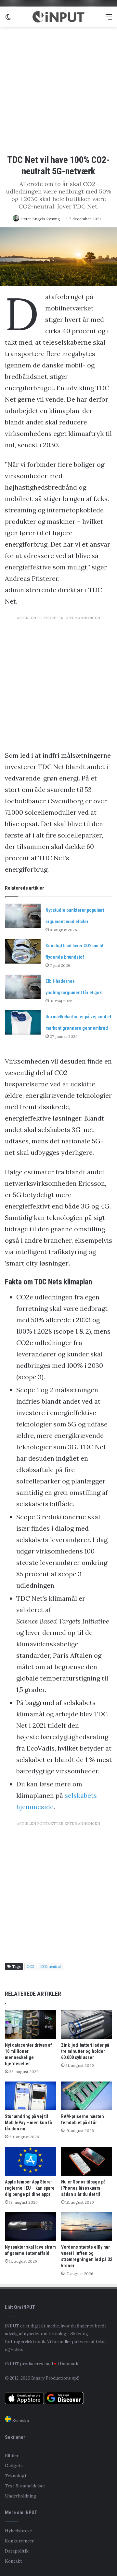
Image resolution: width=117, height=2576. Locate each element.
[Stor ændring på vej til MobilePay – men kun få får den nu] (30, 2096)
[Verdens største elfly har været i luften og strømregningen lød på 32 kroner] (87, 2227)
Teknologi (15, 2476)
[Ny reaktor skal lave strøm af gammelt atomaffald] (30, 2227)
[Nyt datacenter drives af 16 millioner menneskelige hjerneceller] (30, 2024)
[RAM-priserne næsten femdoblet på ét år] (87, 2096)
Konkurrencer (19, 2541)
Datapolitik (17, 2551)
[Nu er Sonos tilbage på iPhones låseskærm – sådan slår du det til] (87, 2161)
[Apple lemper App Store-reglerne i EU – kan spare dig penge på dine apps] (30, 2161)
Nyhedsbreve (18, 2531)
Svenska (20, 2421)
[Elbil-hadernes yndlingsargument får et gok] (23, 987)
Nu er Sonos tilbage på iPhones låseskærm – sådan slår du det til (83, 2188)
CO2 (30, 1967)
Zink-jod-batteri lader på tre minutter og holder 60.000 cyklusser (85, 2051)
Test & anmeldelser (25, 2486)
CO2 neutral (51, 1967)
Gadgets (14, 2466)
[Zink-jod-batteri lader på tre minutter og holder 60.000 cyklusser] (87, 2024)
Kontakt (13, 2561)
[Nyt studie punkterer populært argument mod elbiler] (23, 916)
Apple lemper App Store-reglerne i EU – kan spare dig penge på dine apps (30, 2188)
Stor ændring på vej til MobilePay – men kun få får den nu (28, 2123)
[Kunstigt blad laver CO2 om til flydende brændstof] (23, 951)
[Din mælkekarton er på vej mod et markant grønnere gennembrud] (23, 1022)
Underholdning (21, 2496)
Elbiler (12, 2455)
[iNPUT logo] (58, 17)
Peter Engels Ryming (41, 219)
